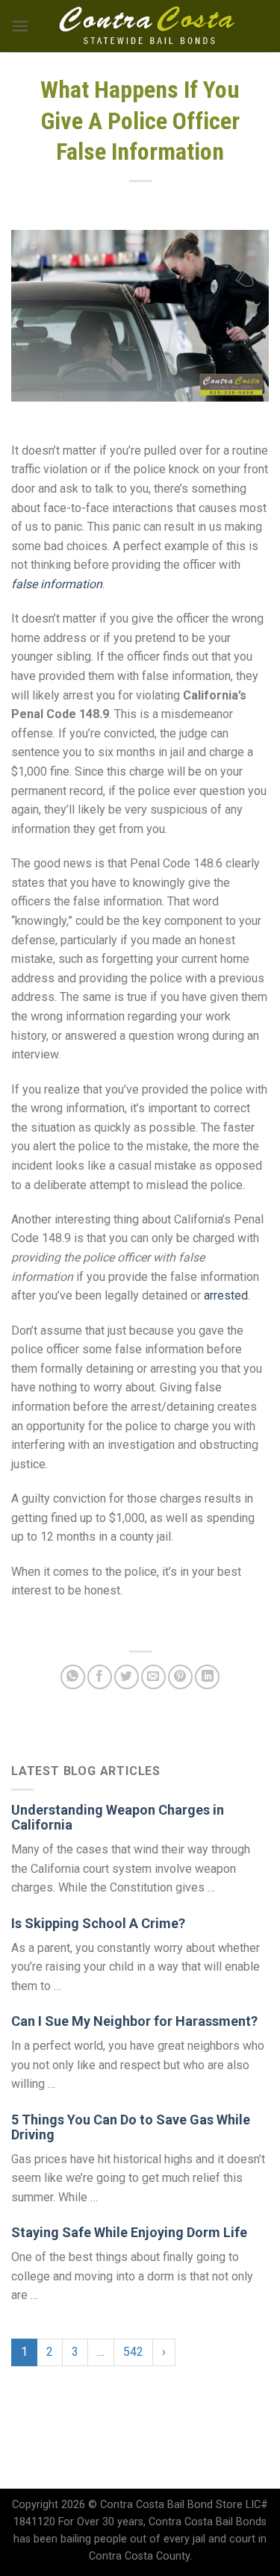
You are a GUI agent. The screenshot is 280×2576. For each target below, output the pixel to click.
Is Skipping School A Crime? (98, 1923)
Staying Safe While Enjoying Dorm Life (129, 2232)
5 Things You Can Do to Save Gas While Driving (131, 2127)
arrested (226, 1295)
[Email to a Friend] (153, 1677)
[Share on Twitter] (127, 1677)
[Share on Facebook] (100, 1677)
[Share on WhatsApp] (73, 1677)
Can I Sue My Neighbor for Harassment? (134, 2021)
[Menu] (20, 26)
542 (133, 2352)
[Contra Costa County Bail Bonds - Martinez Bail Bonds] (147, 26)
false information (57, 584)
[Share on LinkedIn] (207, 1677)
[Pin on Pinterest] (180, 1677)
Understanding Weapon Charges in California (118, 1817)
